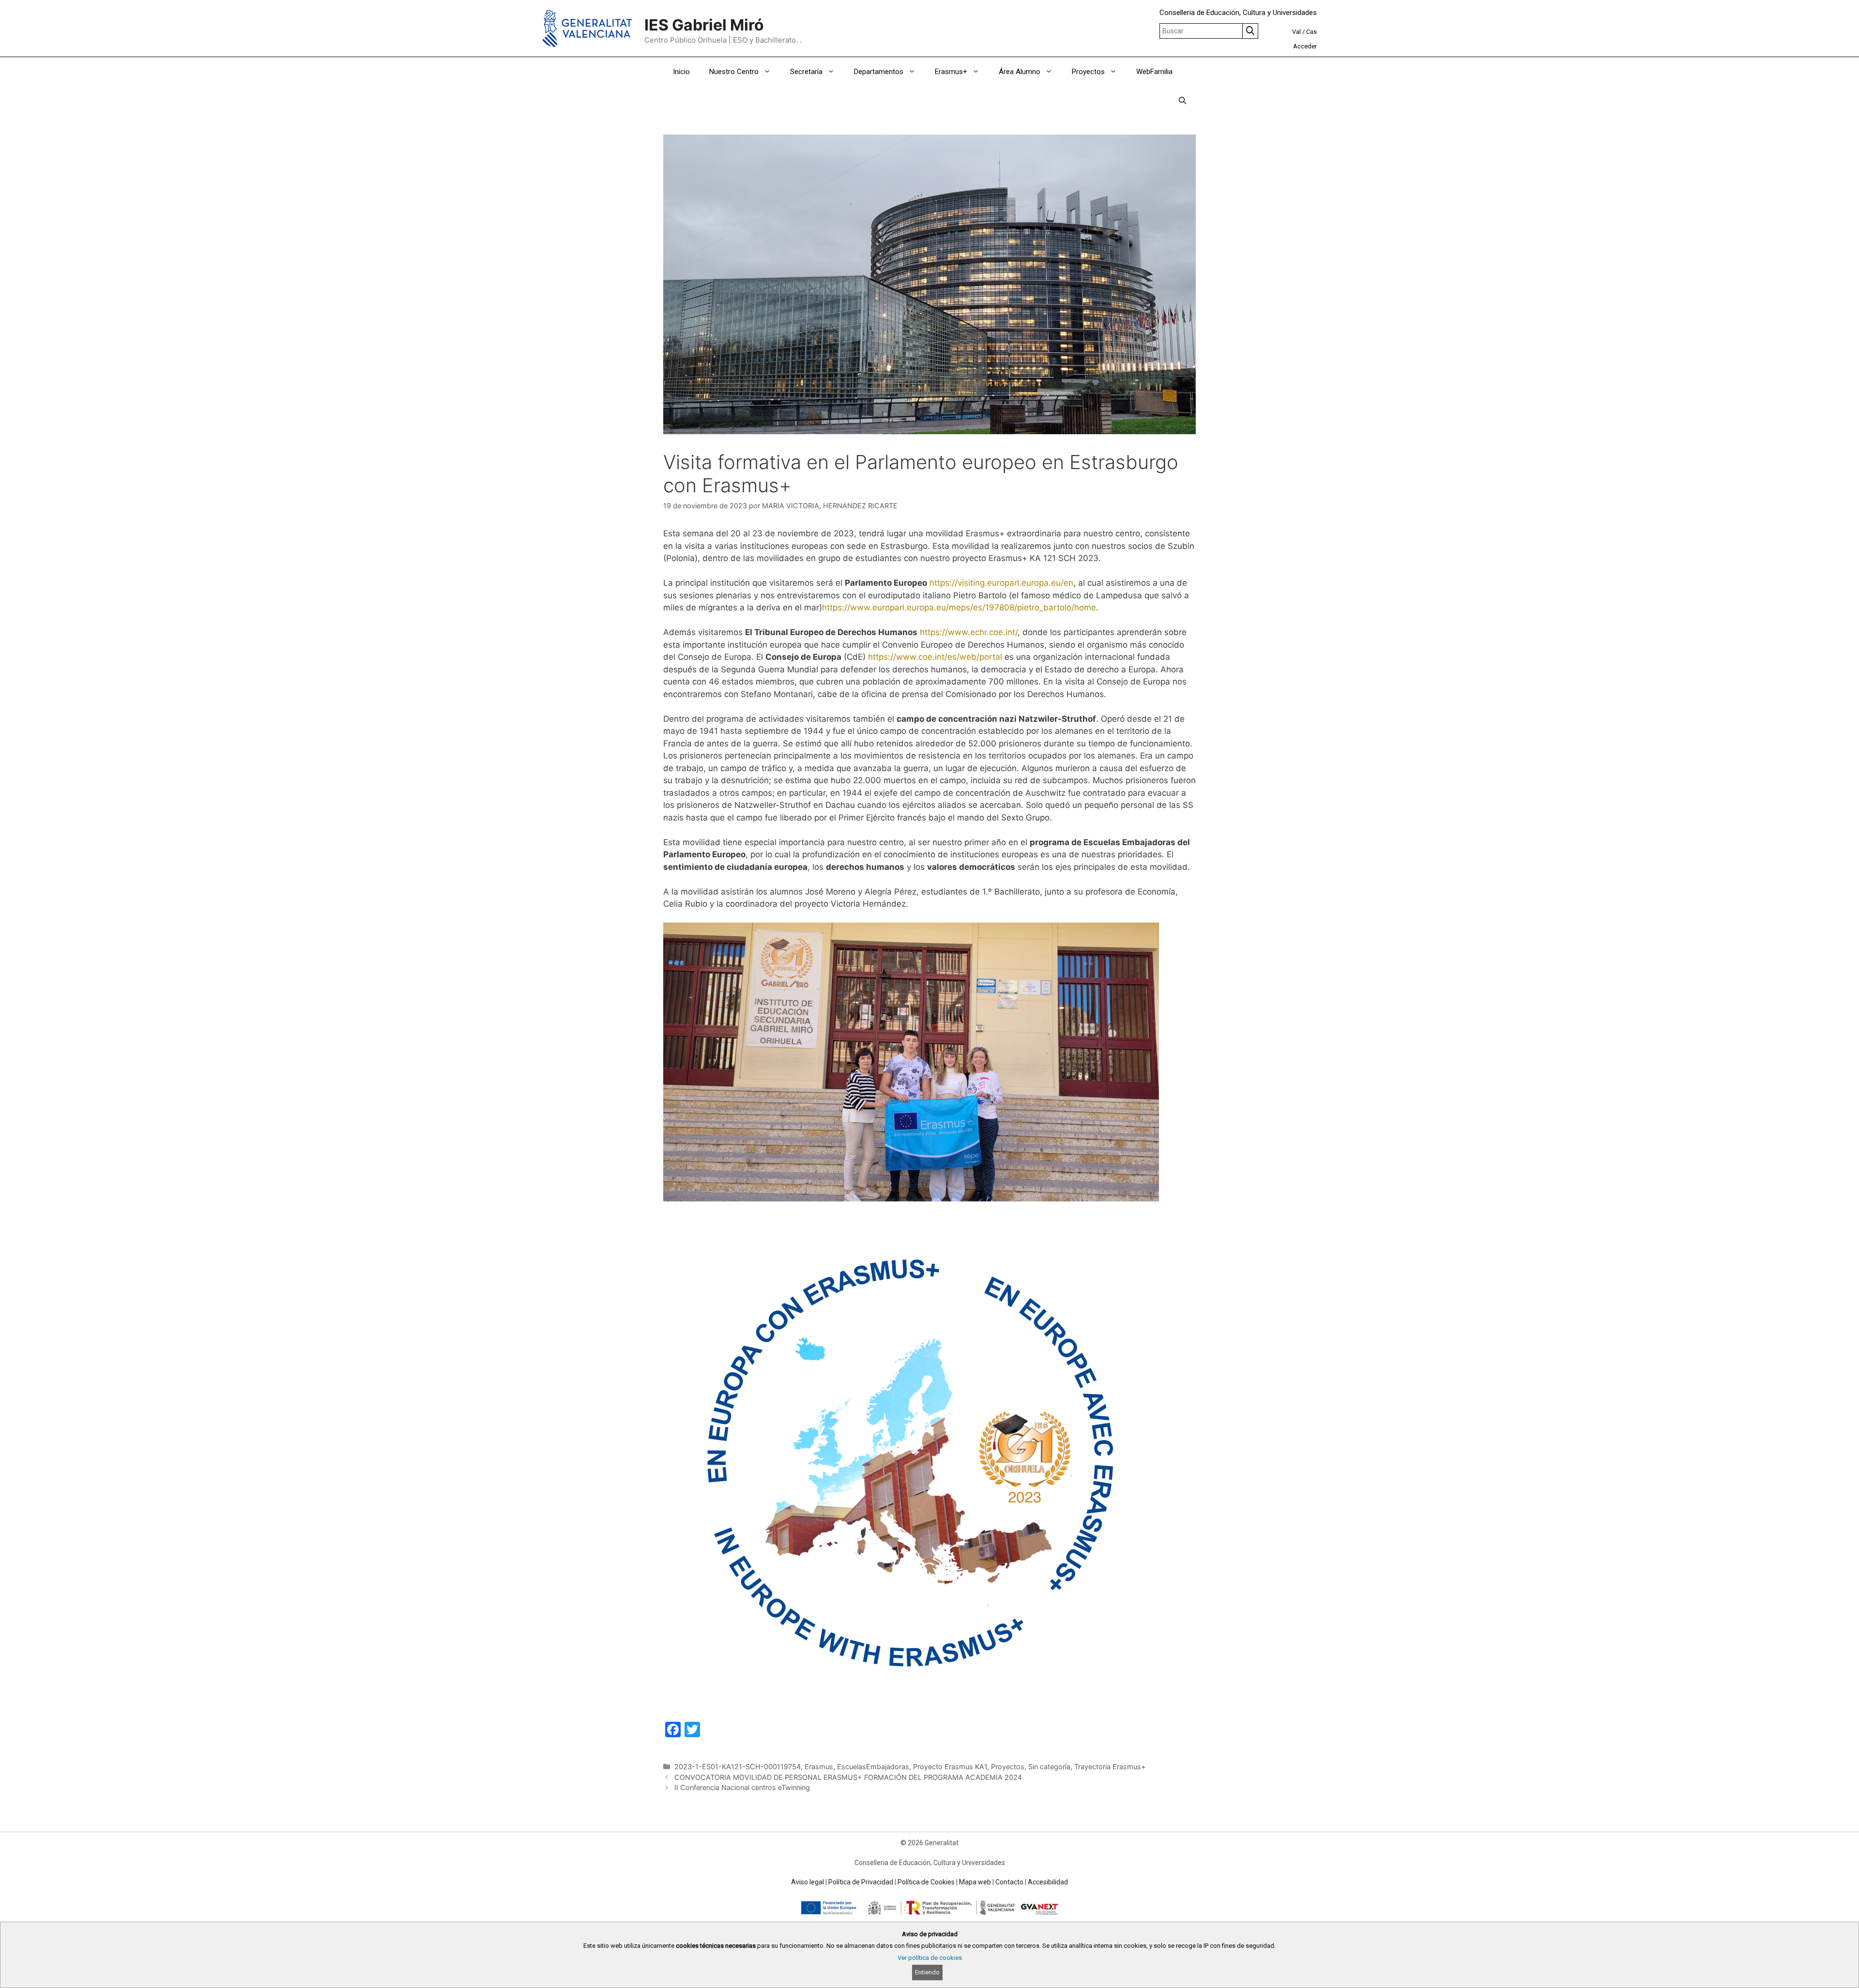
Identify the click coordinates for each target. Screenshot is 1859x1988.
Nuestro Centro (734, 72)
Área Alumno (1020, 72)
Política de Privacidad (861, 1882)
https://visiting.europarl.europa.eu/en (1001, 583)
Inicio (681, 72)
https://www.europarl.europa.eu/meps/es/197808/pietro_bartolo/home (959, 607)
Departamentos (879, 72)
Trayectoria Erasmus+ (1110, 1767)
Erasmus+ (951, 72)
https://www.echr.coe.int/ (969, 632)
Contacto (1009, 1882)
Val (1296, 32)
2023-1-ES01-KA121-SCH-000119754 (738, 1767)
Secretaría (806, 72)
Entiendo (927, 1972)
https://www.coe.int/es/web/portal (935, 657)
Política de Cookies (926, 1882)
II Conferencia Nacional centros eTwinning (742, 1787)
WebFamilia (1154, 72)
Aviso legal (808, 1882)
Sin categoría (1049, 1767)
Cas (1311, 32)
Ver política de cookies (930, 1958)
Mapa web (975, 1882)
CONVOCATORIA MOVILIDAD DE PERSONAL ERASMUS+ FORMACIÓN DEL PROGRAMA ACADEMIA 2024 (848, 1777)
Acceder (1305, 46)
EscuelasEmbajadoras (873, 1767)
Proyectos (1088, 72)
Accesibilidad (1048, 1882)
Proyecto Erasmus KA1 (950, 1767)
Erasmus (819, 1767)
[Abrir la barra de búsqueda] (1182, 101)
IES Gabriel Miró (704, 25)
